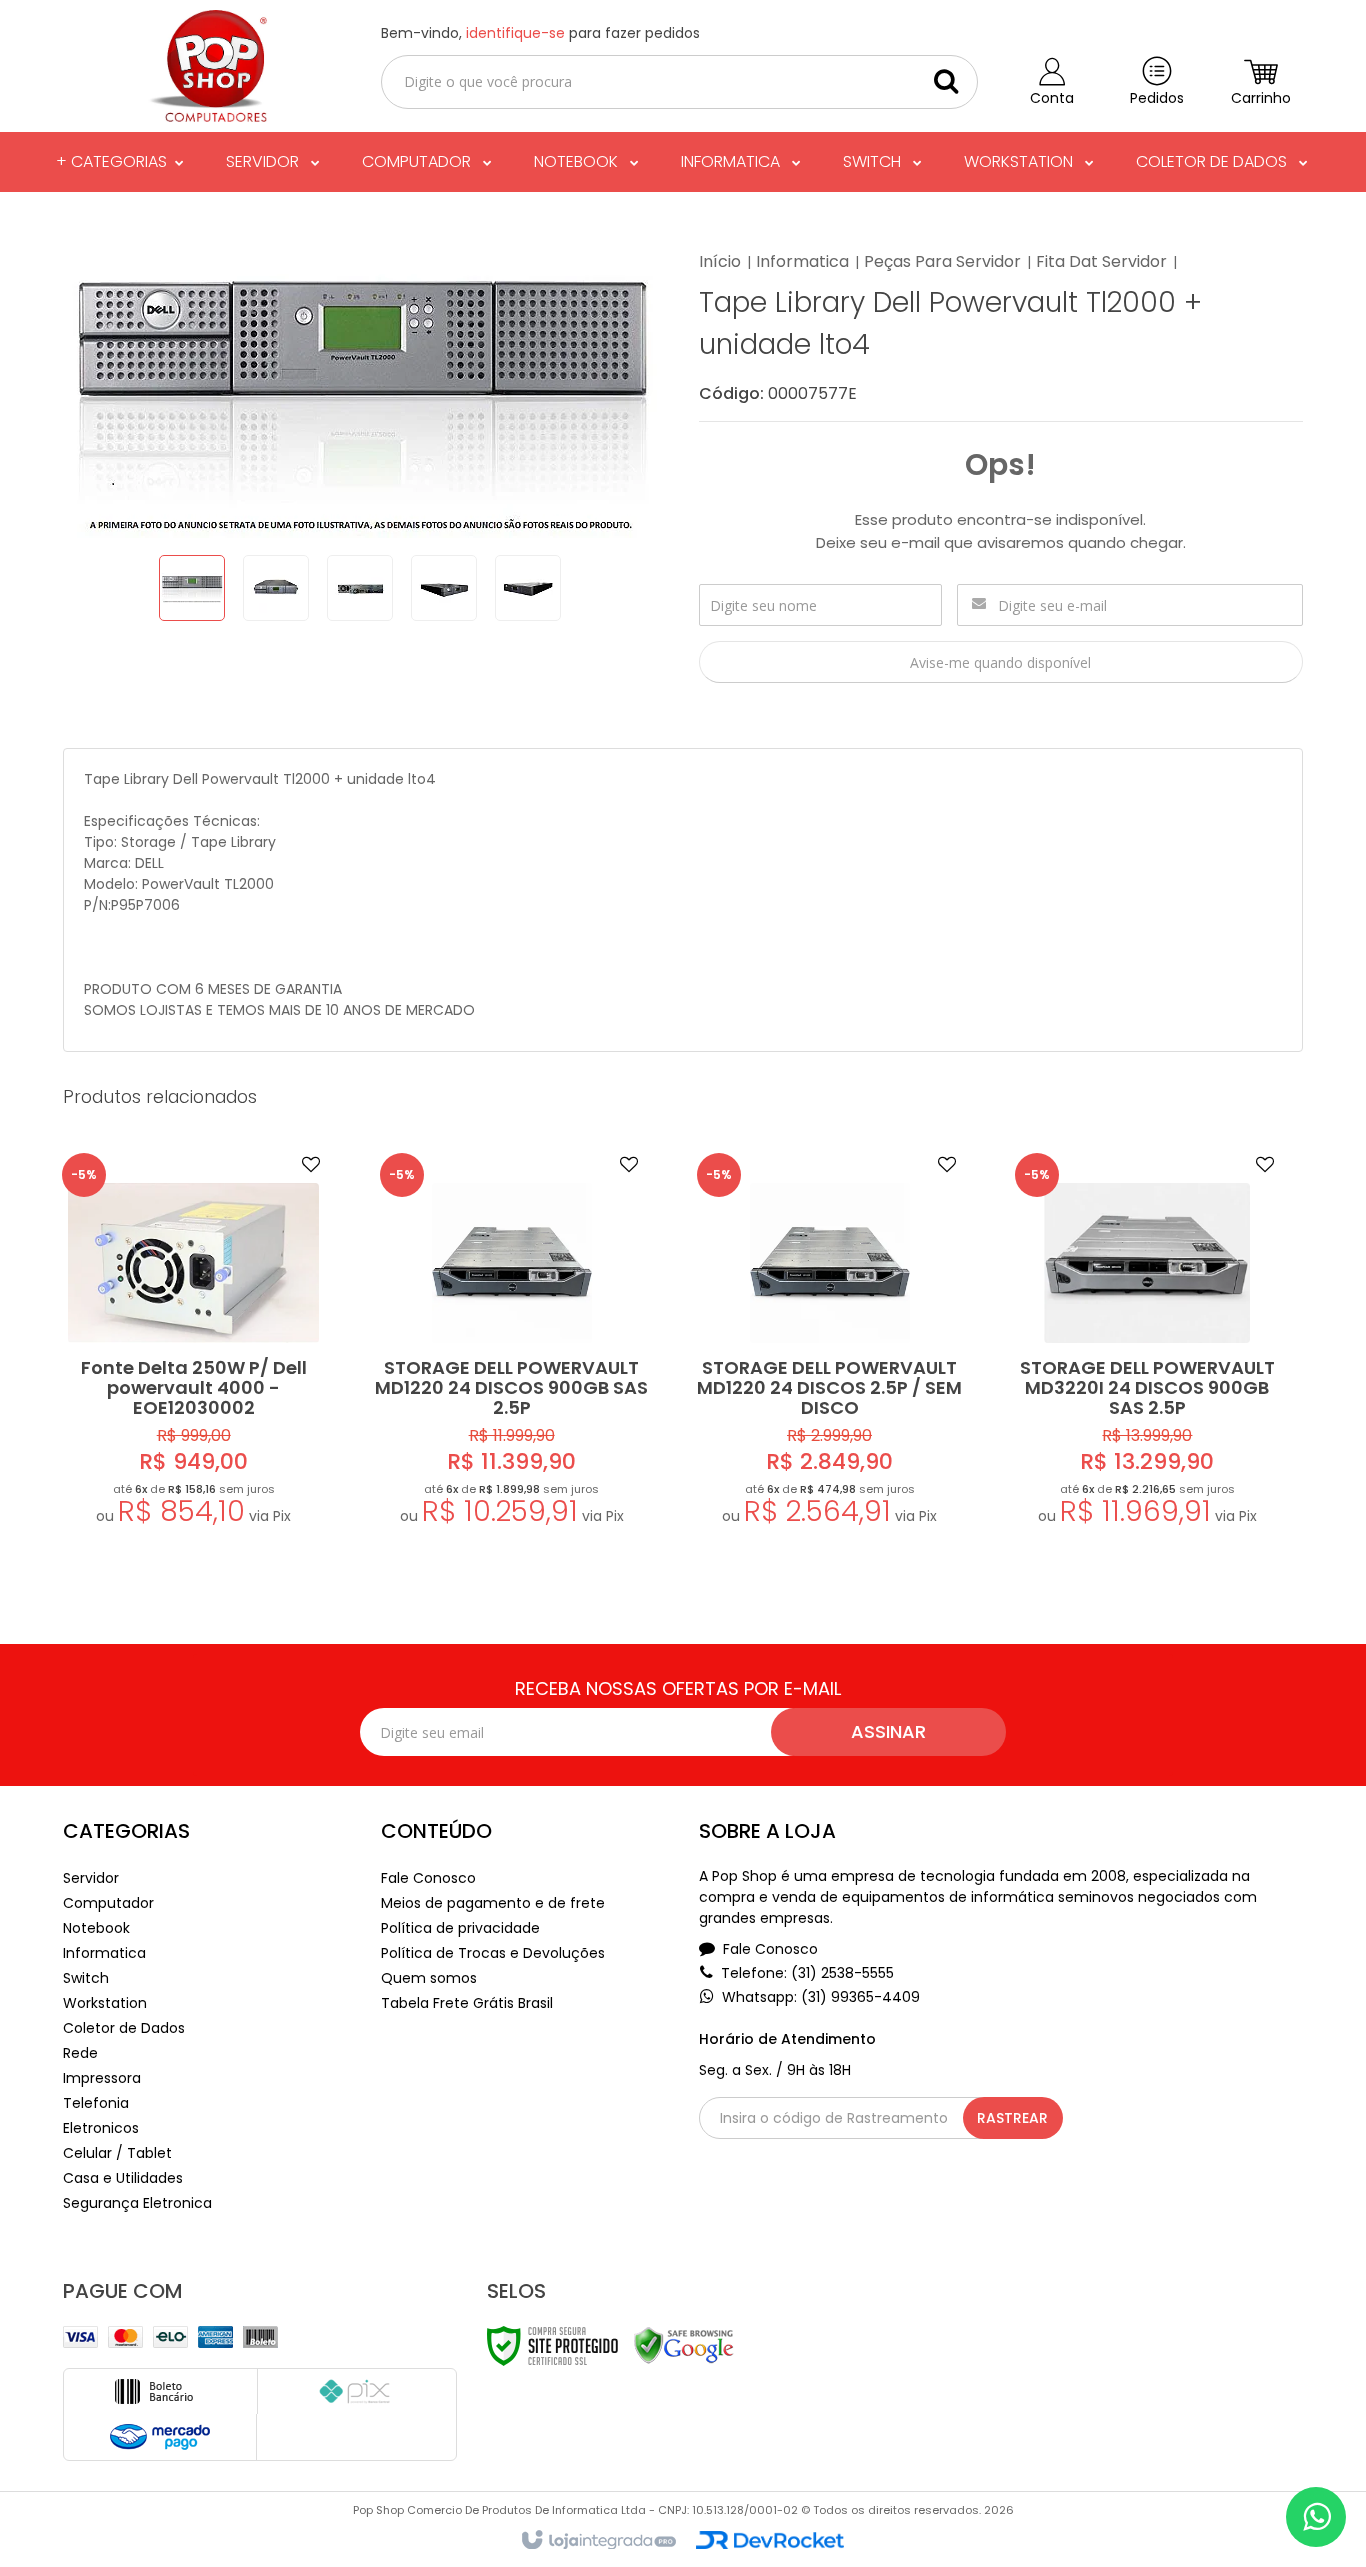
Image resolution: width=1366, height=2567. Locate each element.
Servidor (91, 1878)
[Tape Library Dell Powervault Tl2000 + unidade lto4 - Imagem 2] (276, 588)
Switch (86, 1978)
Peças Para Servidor (942, 261)
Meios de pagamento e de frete (493, 1903)
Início (720, 261)
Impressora (102, 2078)
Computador (108, 1903)
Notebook (96, 1928)
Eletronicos (101, 2128)
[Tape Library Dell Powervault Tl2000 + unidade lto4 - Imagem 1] (192, 588)
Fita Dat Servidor (1101, 261)
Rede (80, 2053)
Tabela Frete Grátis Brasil (467, 2003)
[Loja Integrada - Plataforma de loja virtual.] (597, 2541)
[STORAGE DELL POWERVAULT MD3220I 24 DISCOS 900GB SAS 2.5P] (1147, 1343)
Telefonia (96, 2103)
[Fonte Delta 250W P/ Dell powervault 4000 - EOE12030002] (194, 1343)
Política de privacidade (460, 1928)
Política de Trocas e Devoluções (493, 1953)
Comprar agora (207, 1431)
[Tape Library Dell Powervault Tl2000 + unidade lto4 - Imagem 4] (444, 588)
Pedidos (1157, 98)
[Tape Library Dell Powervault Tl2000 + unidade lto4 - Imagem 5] (528, 588)
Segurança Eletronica (137, 2203)
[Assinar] (888, 1732)
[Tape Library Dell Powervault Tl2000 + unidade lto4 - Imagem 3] (360, 588)
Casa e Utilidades (123, 2178)
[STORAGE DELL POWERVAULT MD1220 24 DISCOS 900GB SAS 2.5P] (512, 1343)
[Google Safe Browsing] (684, 2345)
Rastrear (1012, 2118)
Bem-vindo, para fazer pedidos (540, 33)
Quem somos (429, 1978)
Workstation (105, 2003)
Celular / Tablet (117, 2153)
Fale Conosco (428, 1878)
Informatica (802, 261)
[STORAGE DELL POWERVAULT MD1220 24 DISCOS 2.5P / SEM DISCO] (829, 1343)
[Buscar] (946, 81)
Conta (1052, 98)
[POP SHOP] (206, 66)
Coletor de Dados (124, 2028)
